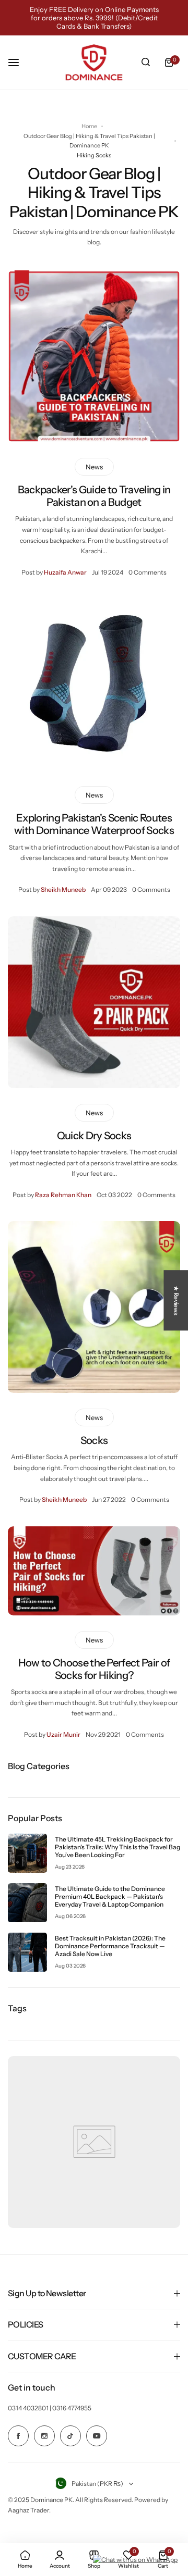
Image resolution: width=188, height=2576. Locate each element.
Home (89, 126)
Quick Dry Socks (94, 1136)
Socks (94, 1440)
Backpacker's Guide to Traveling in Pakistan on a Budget (94, 496)
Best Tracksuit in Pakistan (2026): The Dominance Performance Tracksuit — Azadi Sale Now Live (110, 1946)
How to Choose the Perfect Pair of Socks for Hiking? (94, 1669)
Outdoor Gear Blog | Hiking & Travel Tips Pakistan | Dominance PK (89, 141)
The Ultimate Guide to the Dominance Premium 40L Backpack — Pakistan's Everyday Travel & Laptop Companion (110, 1896)
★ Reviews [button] (176, 1300)
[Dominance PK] (94, 63)
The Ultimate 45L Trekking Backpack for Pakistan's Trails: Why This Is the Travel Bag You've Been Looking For (118, 1847)
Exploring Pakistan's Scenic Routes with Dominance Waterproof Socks (94, 824)
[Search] (146, 63)
